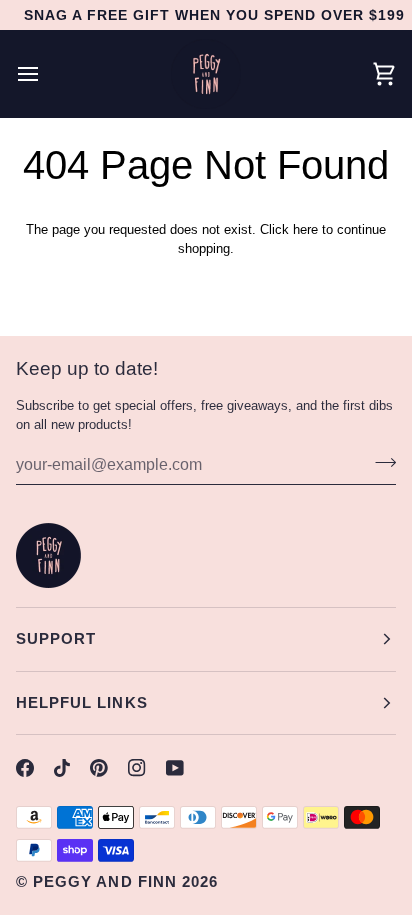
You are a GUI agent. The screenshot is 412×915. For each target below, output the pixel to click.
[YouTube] (175, 768)
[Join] (379, 462)
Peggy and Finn (105, 881)
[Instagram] (137, 768)
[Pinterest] (99, 768)
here (305, 229)
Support (56, 638)
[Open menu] (46, 74)
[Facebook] (25, 768)
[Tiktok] (62, 768)
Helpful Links (82, 702)
